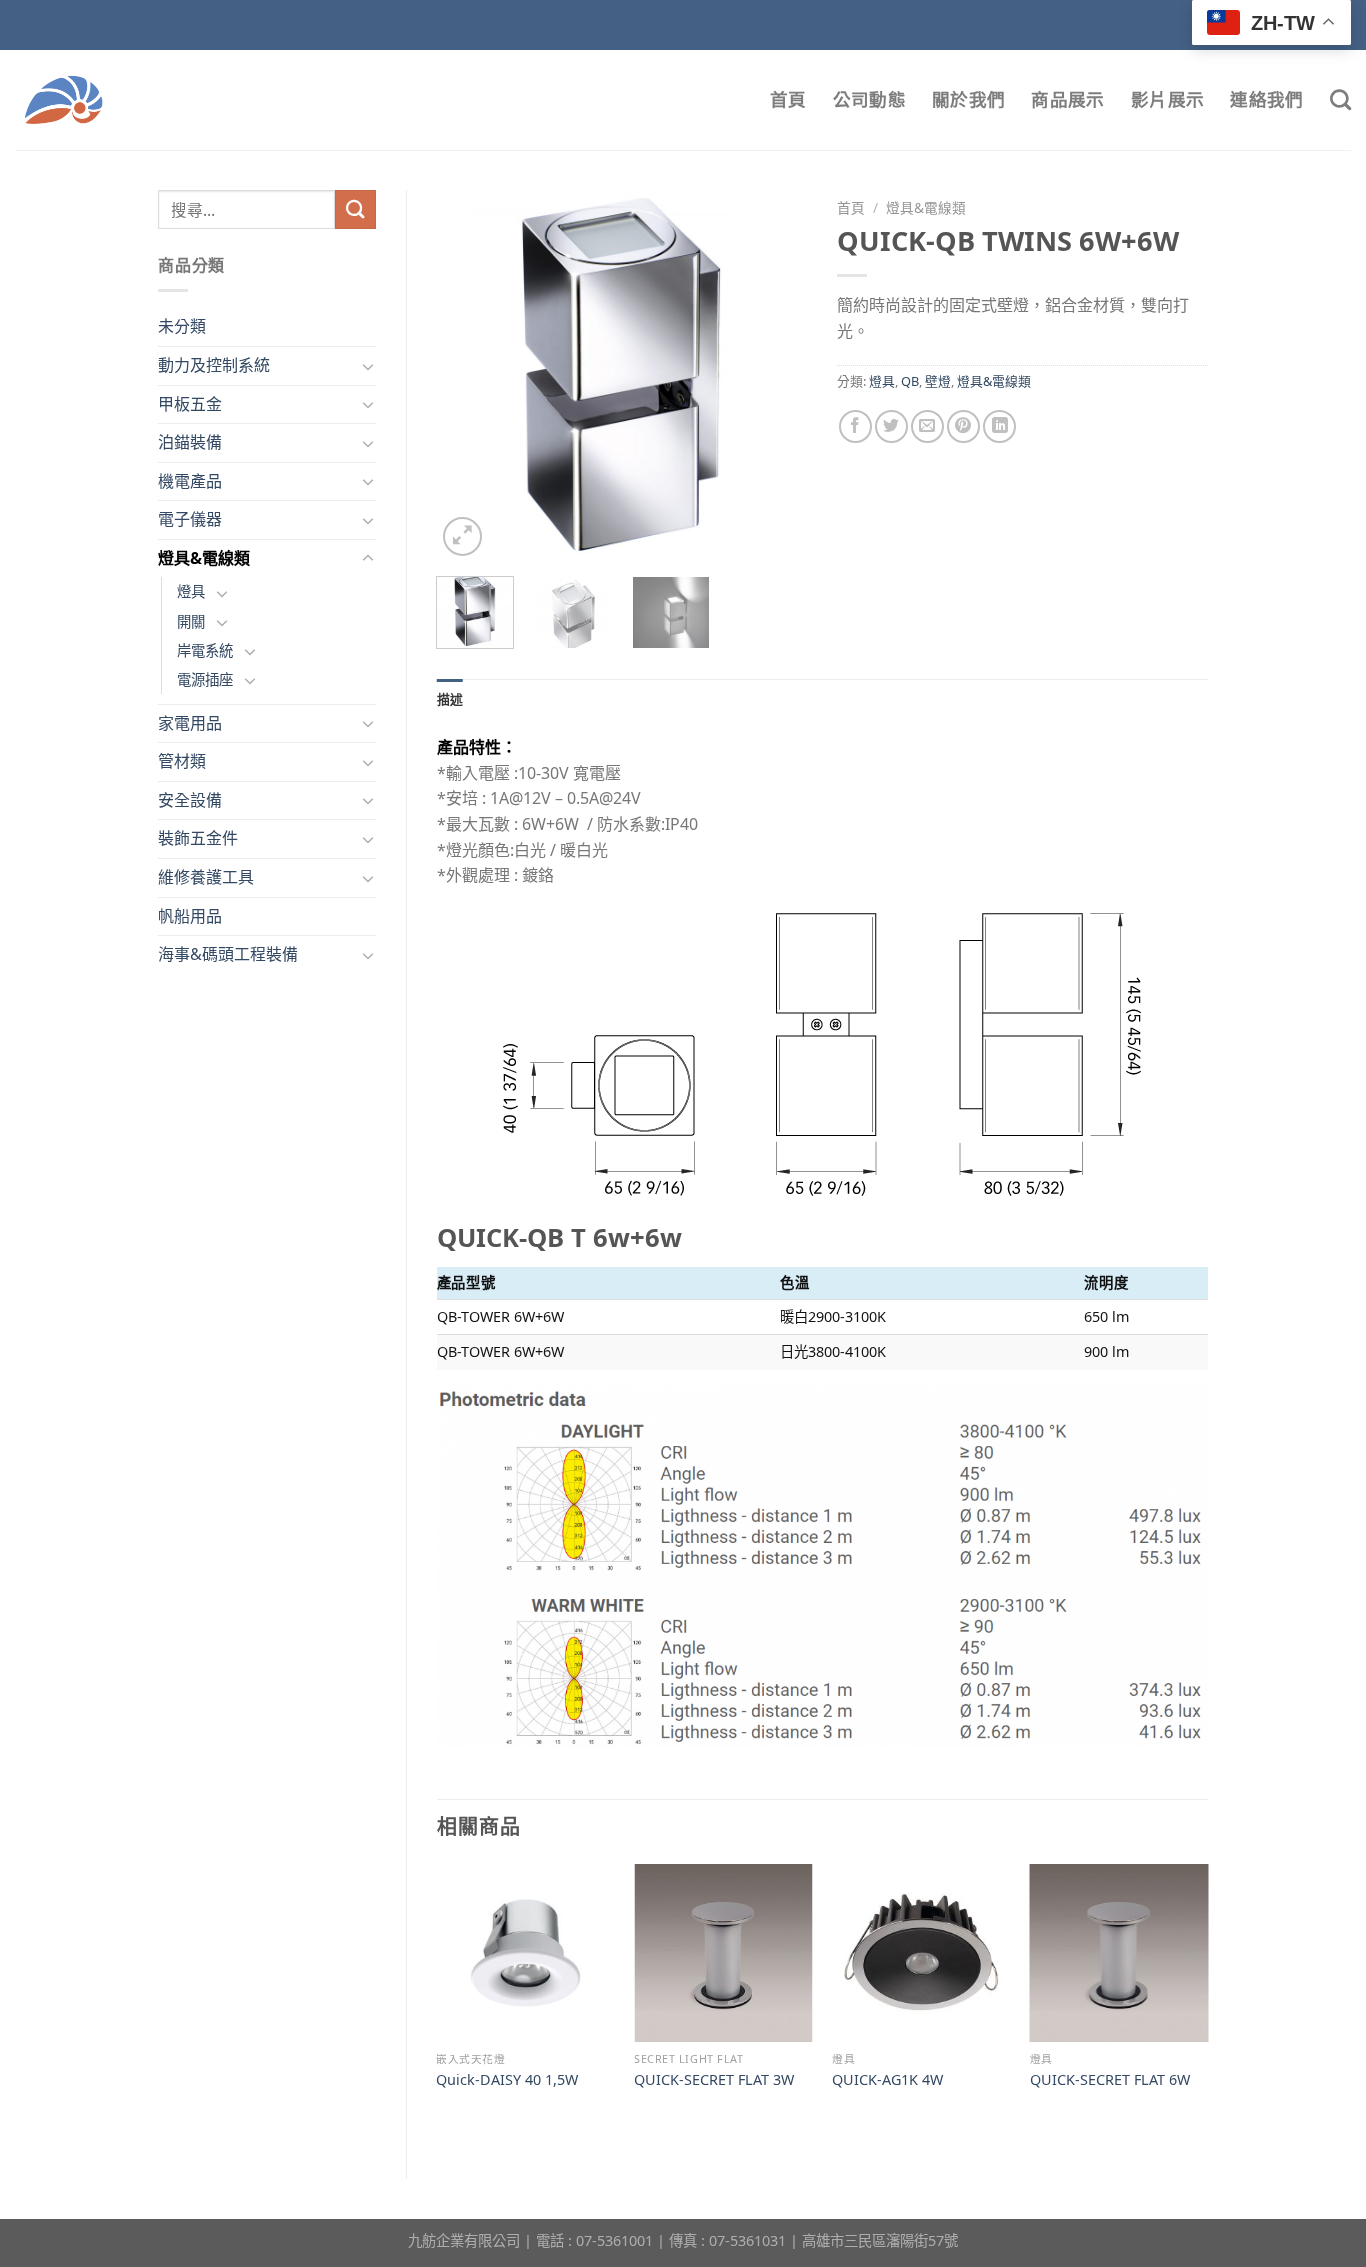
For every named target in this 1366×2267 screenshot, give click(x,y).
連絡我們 (1266, 99)
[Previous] (469, 375)
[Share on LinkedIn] (999, 426)
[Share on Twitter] (891, 426)
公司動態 (869, 99)
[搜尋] (1340, 99)
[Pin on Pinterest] (963, 426)
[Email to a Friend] (927, 426)
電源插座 (205, 679)
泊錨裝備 (190, 442)
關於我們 (968, 99)
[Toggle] (368, 366)
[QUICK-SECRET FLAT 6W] (1119, 1953)
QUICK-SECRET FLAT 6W (1110, 2080)
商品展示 (1067, 99)
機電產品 (190, 481)
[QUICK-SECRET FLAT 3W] (723, 1953)
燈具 (191, 591)
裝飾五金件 (198, 838)
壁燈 (938, 381)
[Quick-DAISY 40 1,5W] (525, 1953)
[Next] (775, 375)
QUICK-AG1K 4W (887, 2080)
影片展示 (1167, 99)
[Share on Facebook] (855, 426)
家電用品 (190, 723)
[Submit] (355, 209)
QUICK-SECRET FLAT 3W (714, 2080)
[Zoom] (462, 536)
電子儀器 (190, 519)
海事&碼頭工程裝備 (228, 954)
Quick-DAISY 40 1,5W (507, 2080)
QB (910, 381)
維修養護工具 (206, 877)
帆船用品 (190, 916)
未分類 (182, 326)
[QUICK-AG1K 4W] (921, 1953)
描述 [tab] (450, 699)
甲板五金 (190, 404)
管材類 (182, 761)
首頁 (788, 99)
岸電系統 (205, 650)
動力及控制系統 (214, 365)
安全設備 (190, 800)
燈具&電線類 (204, 558)
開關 (191, 621)
